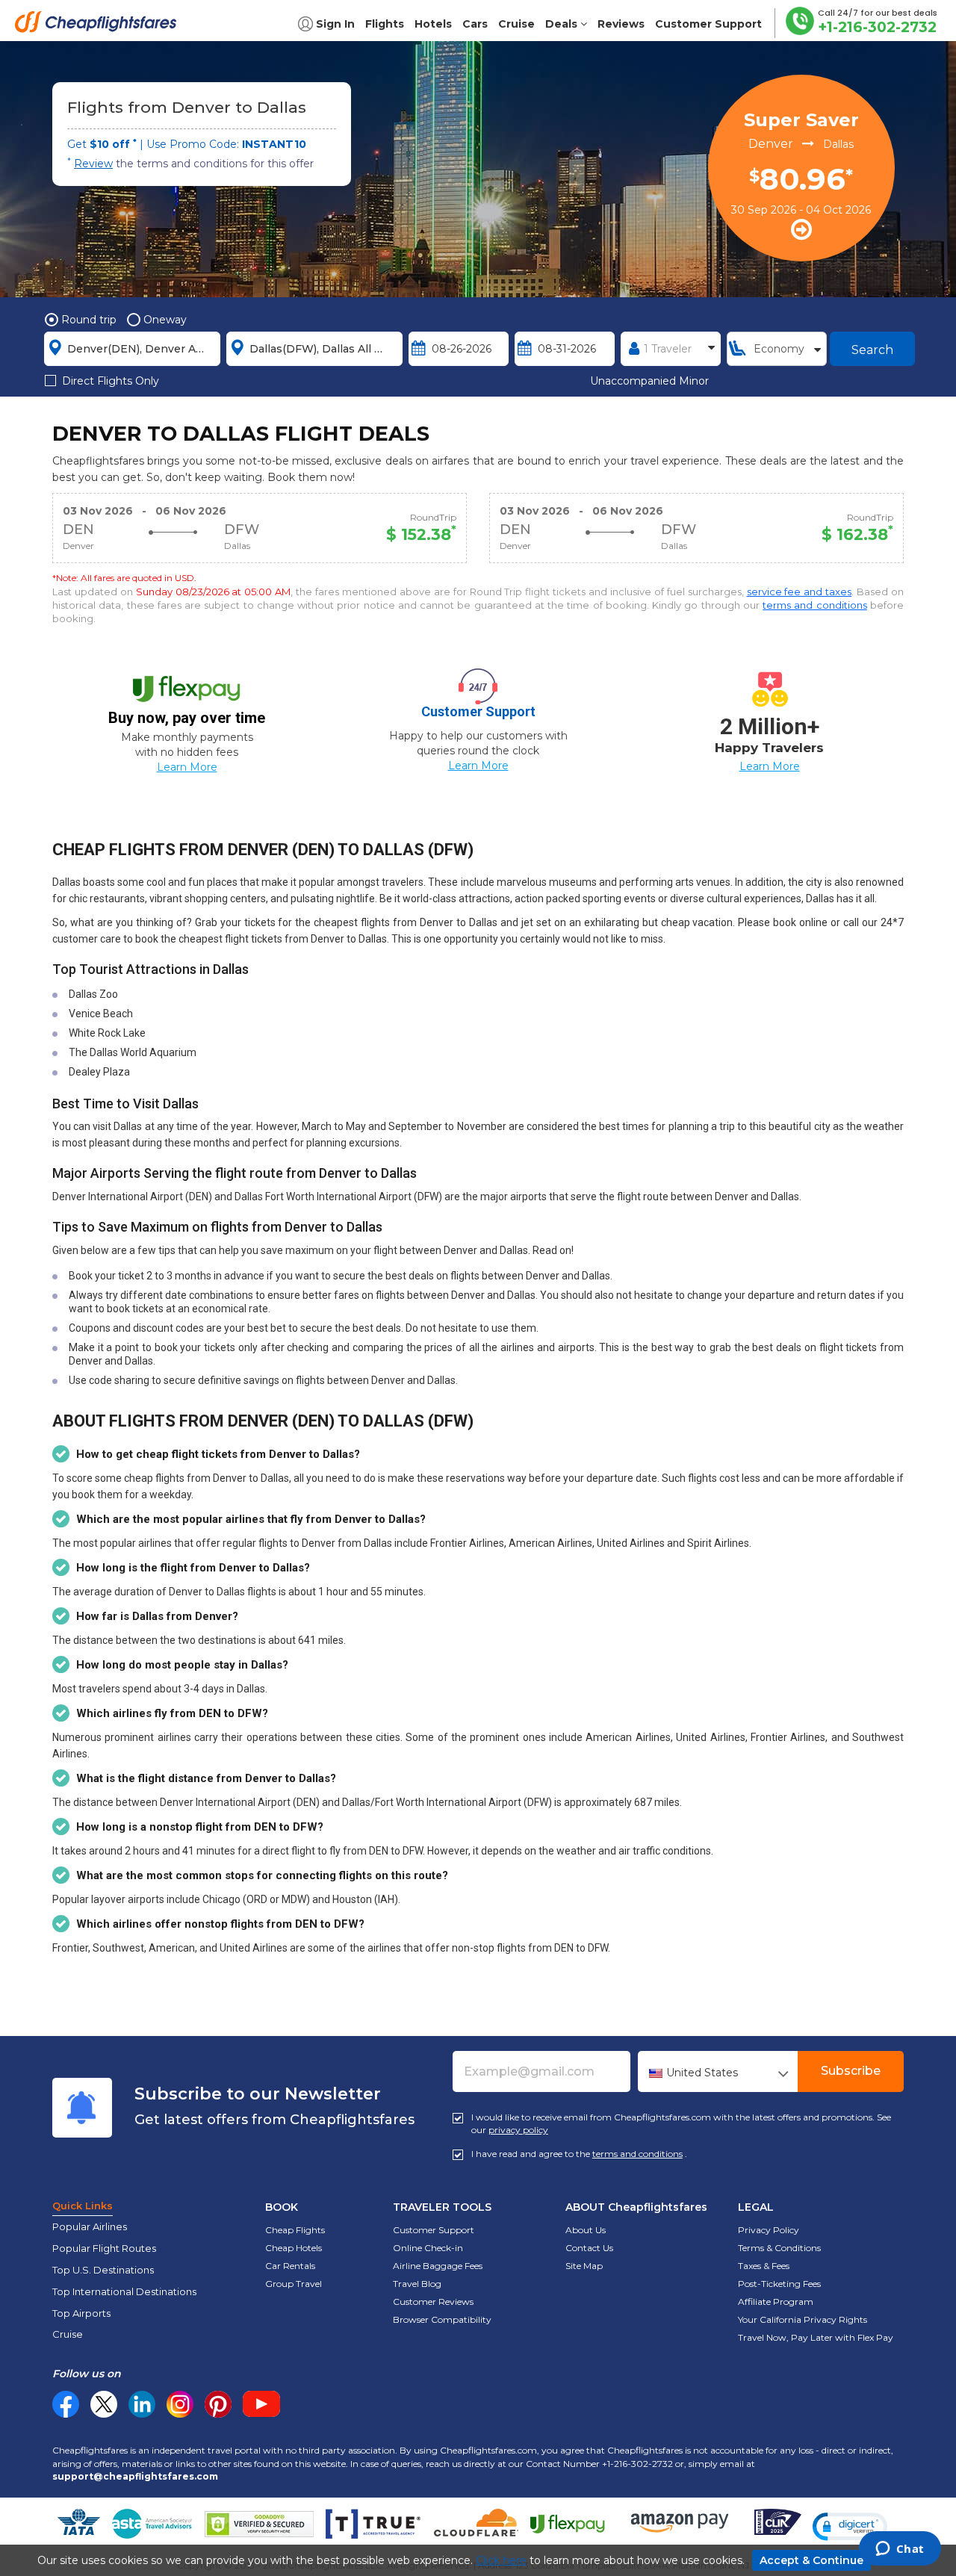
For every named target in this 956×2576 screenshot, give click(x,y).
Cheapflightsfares (100, 26)
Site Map (584, 2266)
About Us (586, 2230)
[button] (850, 2527)
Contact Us (589, 2248)
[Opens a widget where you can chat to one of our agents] (900, 2550)
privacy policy (518, 2130)
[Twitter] (104, 2404)
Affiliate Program (776, 2302)
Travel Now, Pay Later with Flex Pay (816, 2337)
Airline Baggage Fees (438, 2266)
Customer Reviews (433, 2302)
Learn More (187, 767)
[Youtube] (261, 2404)
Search (872, 350)
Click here (501, 2560)
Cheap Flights (295, 2230)
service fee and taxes (800, 592)
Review (93, 164)
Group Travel (294, 2284)
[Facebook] (66, 2414)
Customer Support (434, 2230)
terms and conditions (815, 605)
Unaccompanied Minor (649, 381)
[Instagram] (180, 2404)
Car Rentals (290, 2266)
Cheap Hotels (294, 2248)
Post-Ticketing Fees (779, 2284)
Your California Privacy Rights (803, 2319)
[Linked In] (142, 2404)
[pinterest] (218, 2404)
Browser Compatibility (442, 2319)
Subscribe (851, 2071)
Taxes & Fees (764, 2266)
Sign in (335, 24)
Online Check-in (428, 2248)
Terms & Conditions (779, 2248)
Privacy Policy (769, 2230)
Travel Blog (417, 2284)
